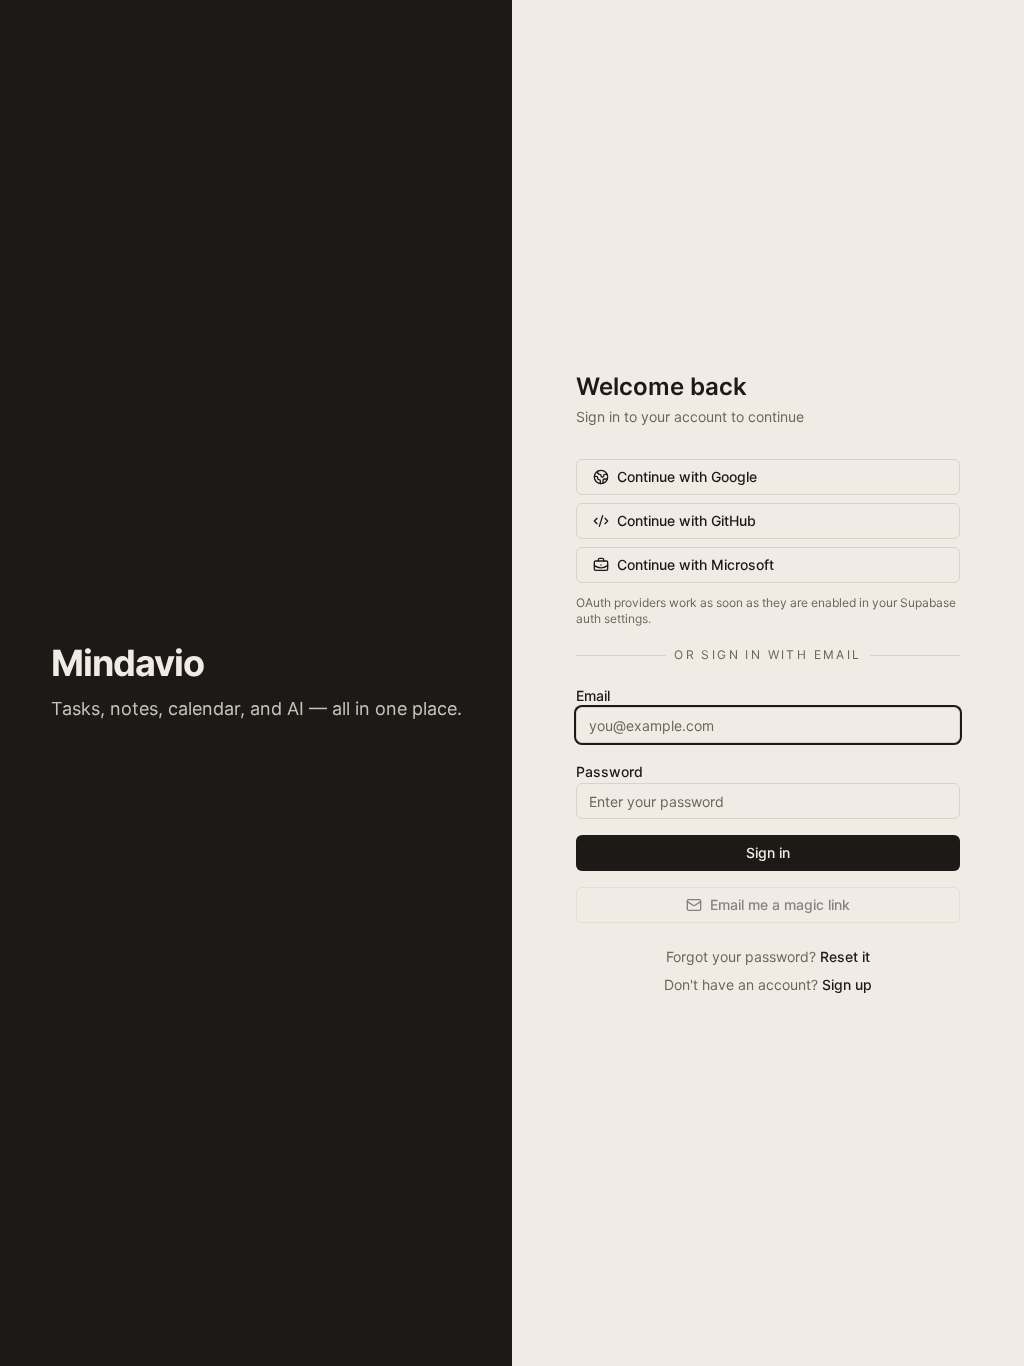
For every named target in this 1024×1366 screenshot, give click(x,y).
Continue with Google (687, 476)
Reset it (845, 956)
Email (593, 695)
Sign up (847, 984)
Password (609, 771)
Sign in (768, 852)
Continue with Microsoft (695, 564)
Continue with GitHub (686, 520)
